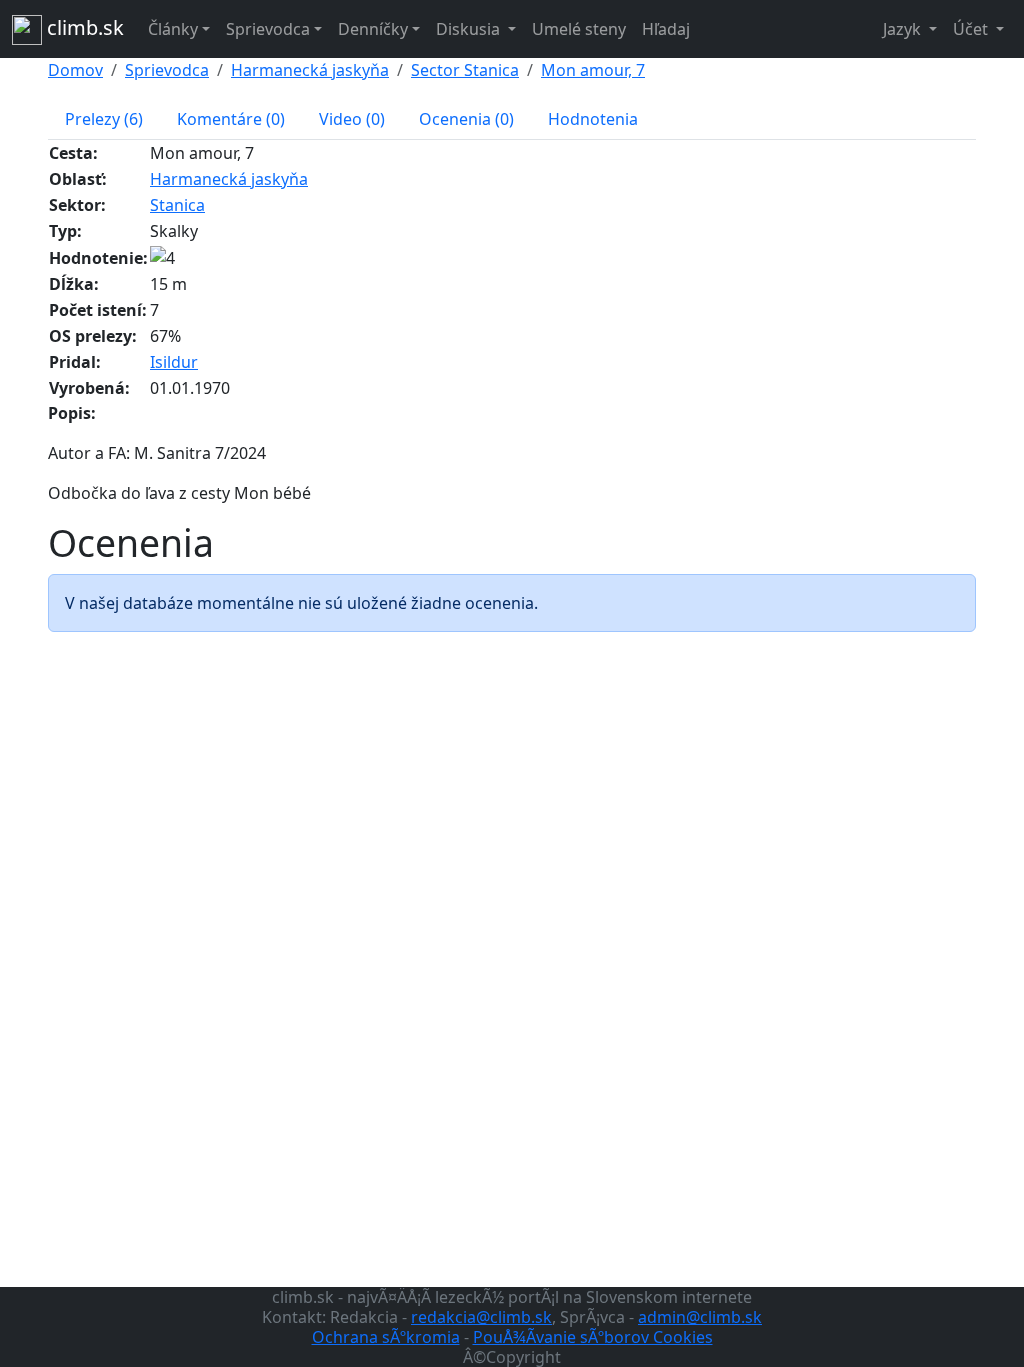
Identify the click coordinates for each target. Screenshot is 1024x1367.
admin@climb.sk (700, 1317)
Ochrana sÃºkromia (386, 1337)
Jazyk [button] (904, 29)
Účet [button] (972, 29)
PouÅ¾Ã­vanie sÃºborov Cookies (593, 1337)
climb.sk (83, 27)
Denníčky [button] (373, 29)
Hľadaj (666, 29)
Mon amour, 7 (593, 70)
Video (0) (352, 119)
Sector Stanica (465, 70)
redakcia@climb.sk (481, 1317)
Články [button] (173, 29)
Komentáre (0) (231, 119)
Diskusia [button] (470, 29)
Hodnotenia (593, 119)
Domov (75, 70)
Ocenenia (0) (466, 119)
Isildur (174, 362)
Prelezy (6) (104, 119)
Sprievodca (167, 70)
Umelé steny (579, 29)
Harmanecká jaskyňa (310, 70)
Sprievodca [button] (268, 29)
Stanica (177, 205)
